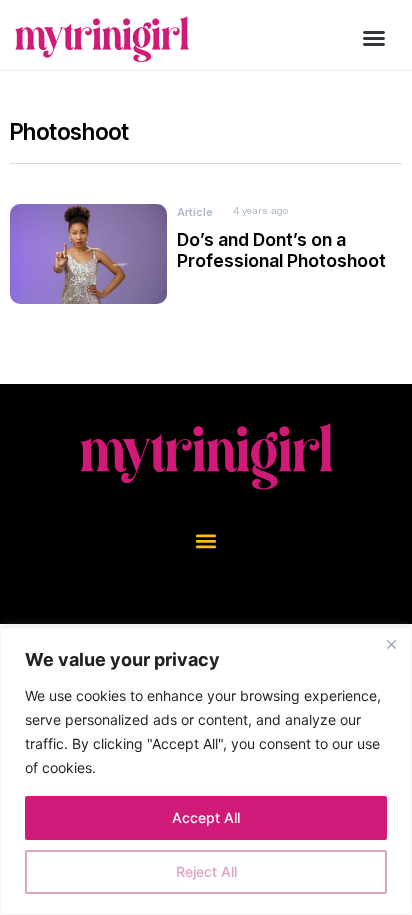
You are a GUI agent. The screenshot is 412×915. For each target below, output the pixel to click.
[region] (206, 771)
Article (195, 212)
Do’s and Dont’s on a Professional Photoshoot (281, 250)
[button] (374, 38)
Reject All (206, 871)
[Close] (391, 644)
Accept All (206, 817)
